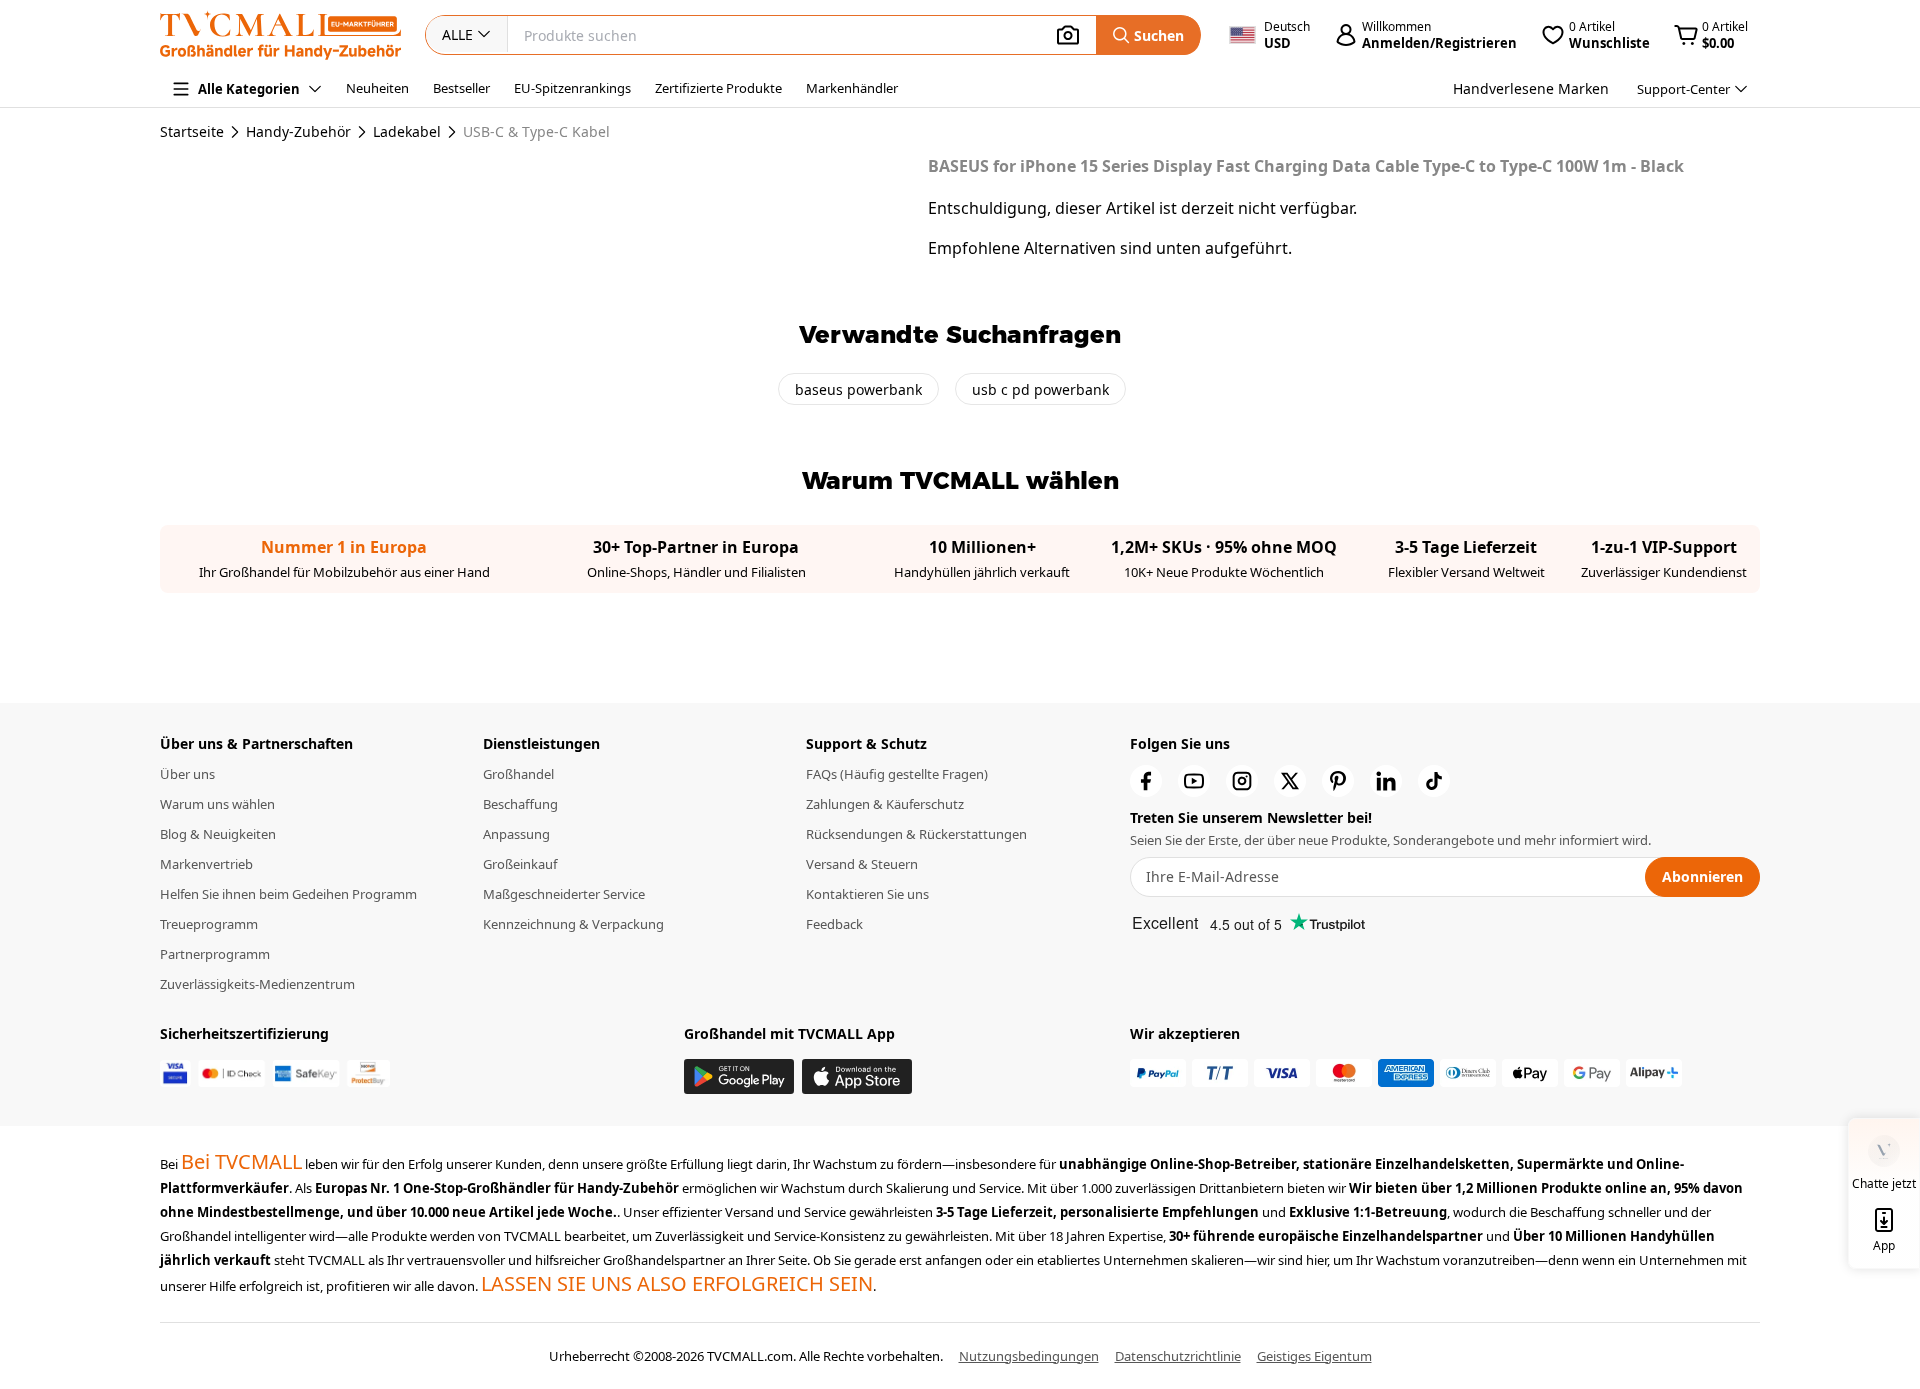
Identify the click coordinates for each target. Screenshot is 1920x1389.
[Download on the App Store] (857, 1076)
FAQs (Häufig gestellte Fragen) (897, 774)
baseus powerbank (858, 389)
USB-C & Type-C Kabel (536, 132)
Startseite (192, 131)
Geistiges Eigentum (1314, 1356)
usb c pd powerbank (1040, 389)
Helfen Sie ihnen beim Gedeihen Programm (288, 894)
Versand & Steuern (862, 864)
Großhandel (518, 774)
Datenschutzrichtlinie (1178, 1356)
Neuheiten (377, 88)
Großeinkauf (520, 864)
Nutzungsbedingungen (1029, 1356)
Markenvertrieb (206, 864)
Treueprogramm (209, 924)
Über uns (187, 774)
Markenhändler (852, 88)
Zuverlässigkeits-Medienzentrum (257, 984)
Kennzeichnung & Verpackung (573, 924)
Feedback (834, 924)
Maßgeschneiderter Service (564, 894)
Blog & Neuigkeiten (218, 834)
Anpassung (516, 834)
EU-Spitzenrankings (572, 88)
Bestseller (461, 88)
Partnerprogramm (215, 954)
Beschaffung (520, 804)
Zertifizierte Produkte (718, 88)
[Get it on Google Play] (739, 1076)
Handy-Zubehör (298, 132)
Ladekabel (407, 132)
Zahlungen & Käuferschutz (885, 804)
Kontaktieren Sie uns (867, 894)
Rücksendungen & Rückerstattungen (916, 834)
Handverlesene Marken (1531, 88)
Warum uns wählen (217, 804)
